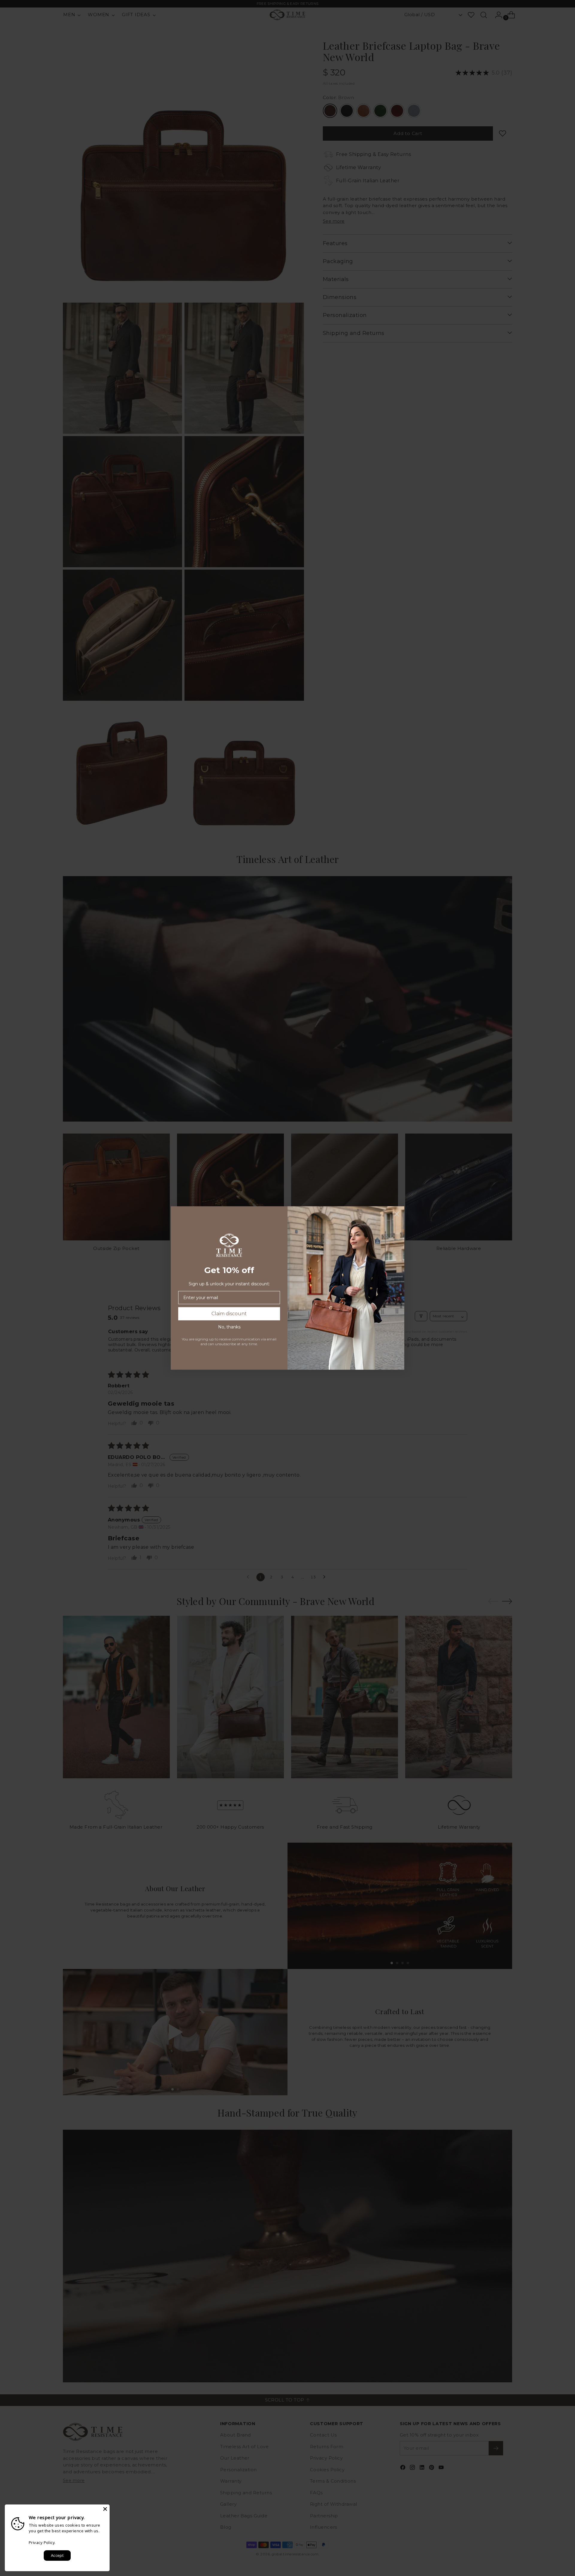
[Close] (105, 2509)
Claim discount (229, 1314)
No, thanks (229, 1327)
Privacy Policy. (42, 2542)
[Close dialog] (397, 1214)
